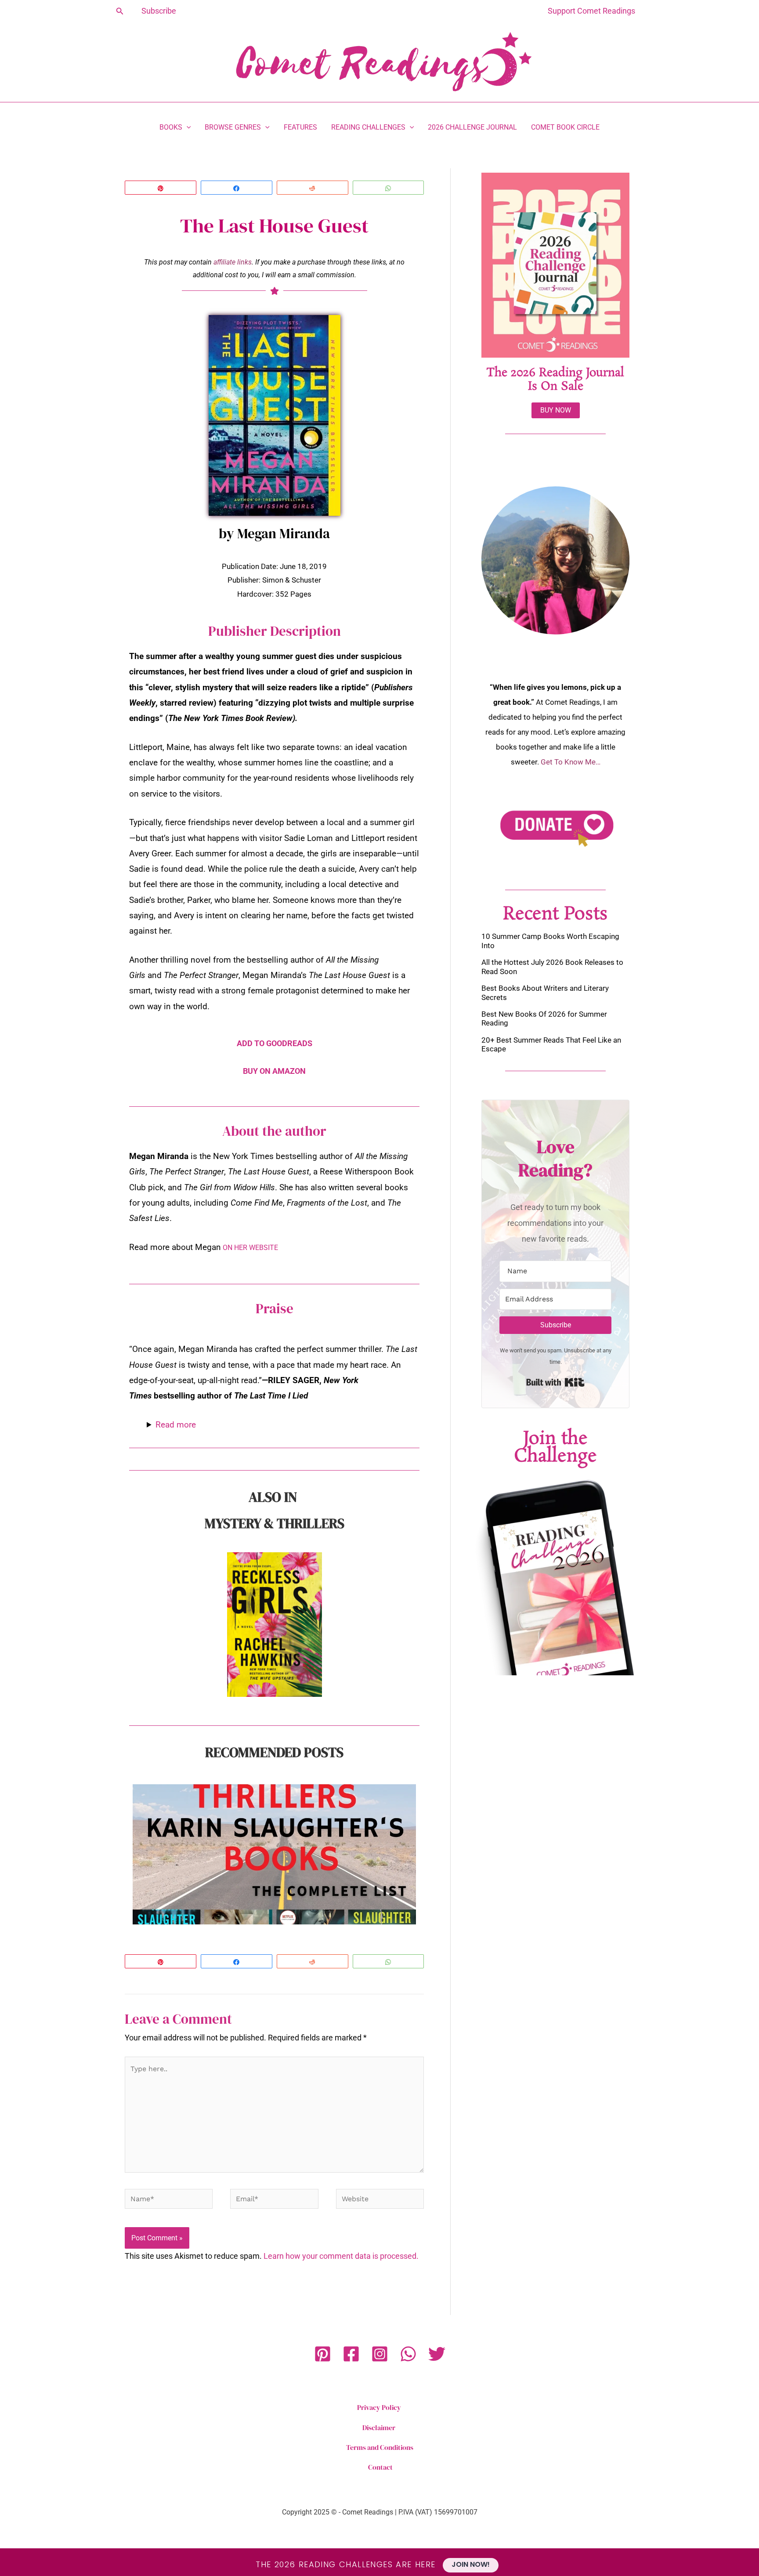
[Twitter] (437, 2354)
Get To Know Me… (571, 762)
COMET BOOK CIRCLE (565, 127)
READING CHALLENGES (368, 127)
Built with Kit (555, 1382)
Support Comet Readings (591, 11)
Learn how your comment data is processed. (341, 2256)
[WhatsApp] (408, 2354)
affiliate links (233, 262)
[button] (120, 11)
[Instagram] (380, 2354)
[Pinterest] (323, 2354)
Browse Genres (233, 127)
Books (171, 127)
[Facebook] (351, 2354)
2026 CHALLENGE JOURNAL (472, 127)
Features (300, 127)
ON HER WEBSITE (250, 1248)
